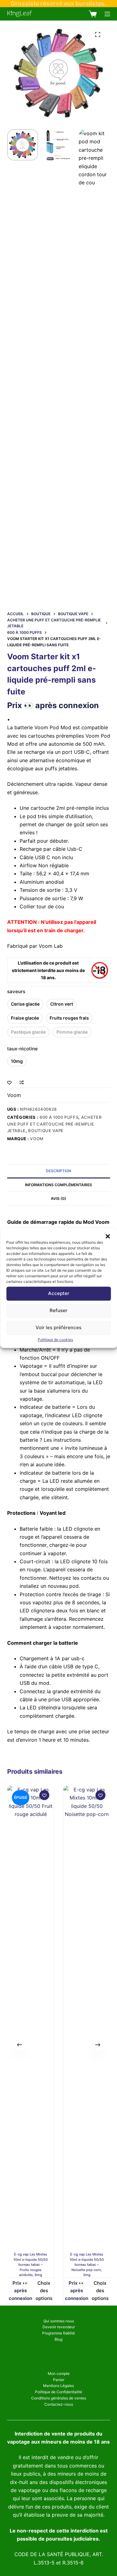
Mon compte (59, 2373)
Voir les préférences (58, 1327)
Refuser (58, 1310)
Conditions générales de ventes (59, 2398)
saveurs (16, 991)
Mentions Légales (58, 2386)
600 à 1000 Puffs (59, 1117)
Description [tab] (58, 1171)
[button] (108, 1236)
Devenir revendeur (59, 2327)
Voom (14, 1095)
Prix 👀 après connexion (53, 705)
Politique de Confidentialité (58, 2392)
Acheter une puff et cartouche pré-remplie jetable (54, 1124)
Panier (59, 2380)
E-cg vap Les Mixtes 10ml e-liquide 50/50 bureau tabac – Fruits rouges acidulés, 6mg (31, 2265)
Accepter (59, 1293)
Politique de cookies (55, 1340)
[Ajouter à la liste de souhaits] (9, 1082)
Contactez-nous (59, 2404)
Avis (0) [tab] (58, 1198)
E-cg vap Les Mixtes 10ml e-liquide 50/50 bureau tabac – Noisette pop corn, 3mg (87, 2265)
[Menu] (107, 14)
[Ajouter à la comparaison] (22, 1082)
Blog (58, 2339)
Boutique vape (46, 1131)
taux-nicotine (22, 1049)
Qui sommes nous (59, 2321)
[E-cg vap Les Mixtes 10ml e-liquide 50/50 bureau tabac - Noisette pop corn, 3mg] (87, 2019)
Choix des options (44, 2290)
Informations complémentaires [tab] (58, 1185)
